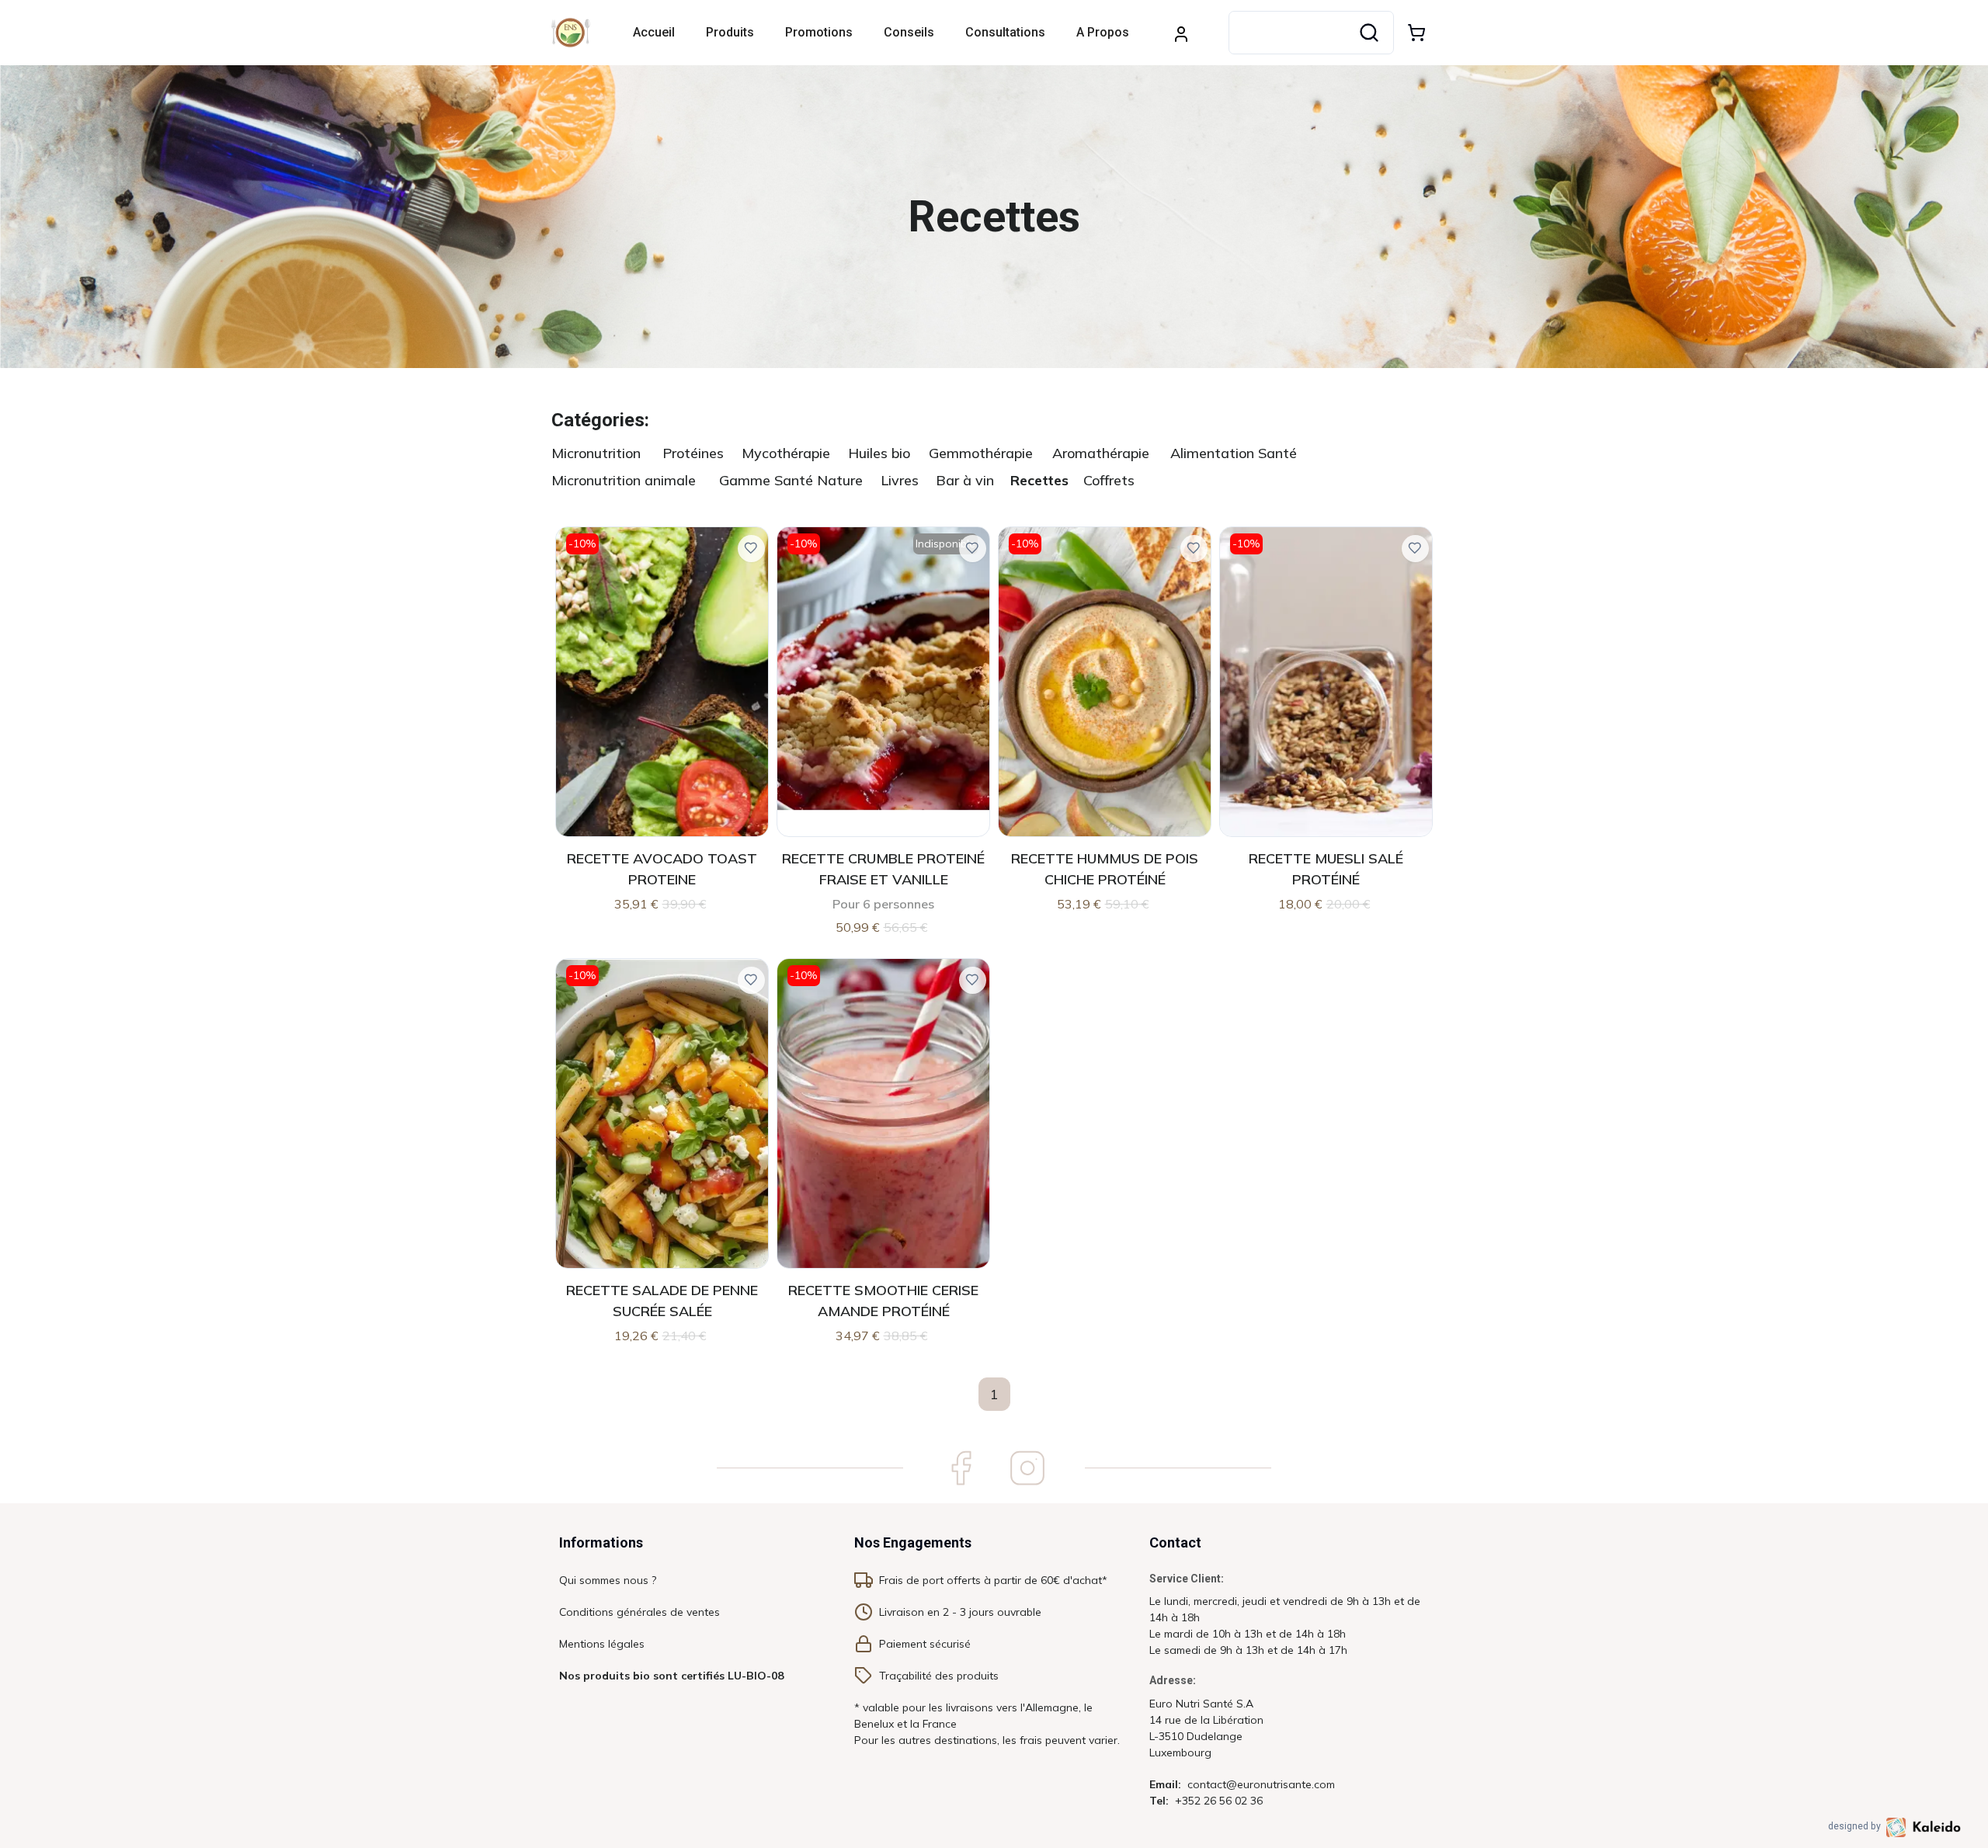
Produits (730, 32)
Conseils (909, 32)
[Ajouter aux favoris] (751, 549)
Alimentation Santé (1234, 453)
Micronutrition (596, 453)
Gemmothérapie (981, 453)
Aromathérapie (1101, 453)
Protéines (693, 453)
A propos (1103, 32)
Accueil (654, 32)
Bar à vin (965, 480)
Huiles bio (879, 453)
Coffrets (1109, 480)
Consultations (1005, 32)
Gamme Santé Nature (791, 480)
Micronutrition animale (624, 480)
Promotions (819, 32)
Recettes (1039, 480)
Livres (900, 480)
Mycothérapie (786, 453)
